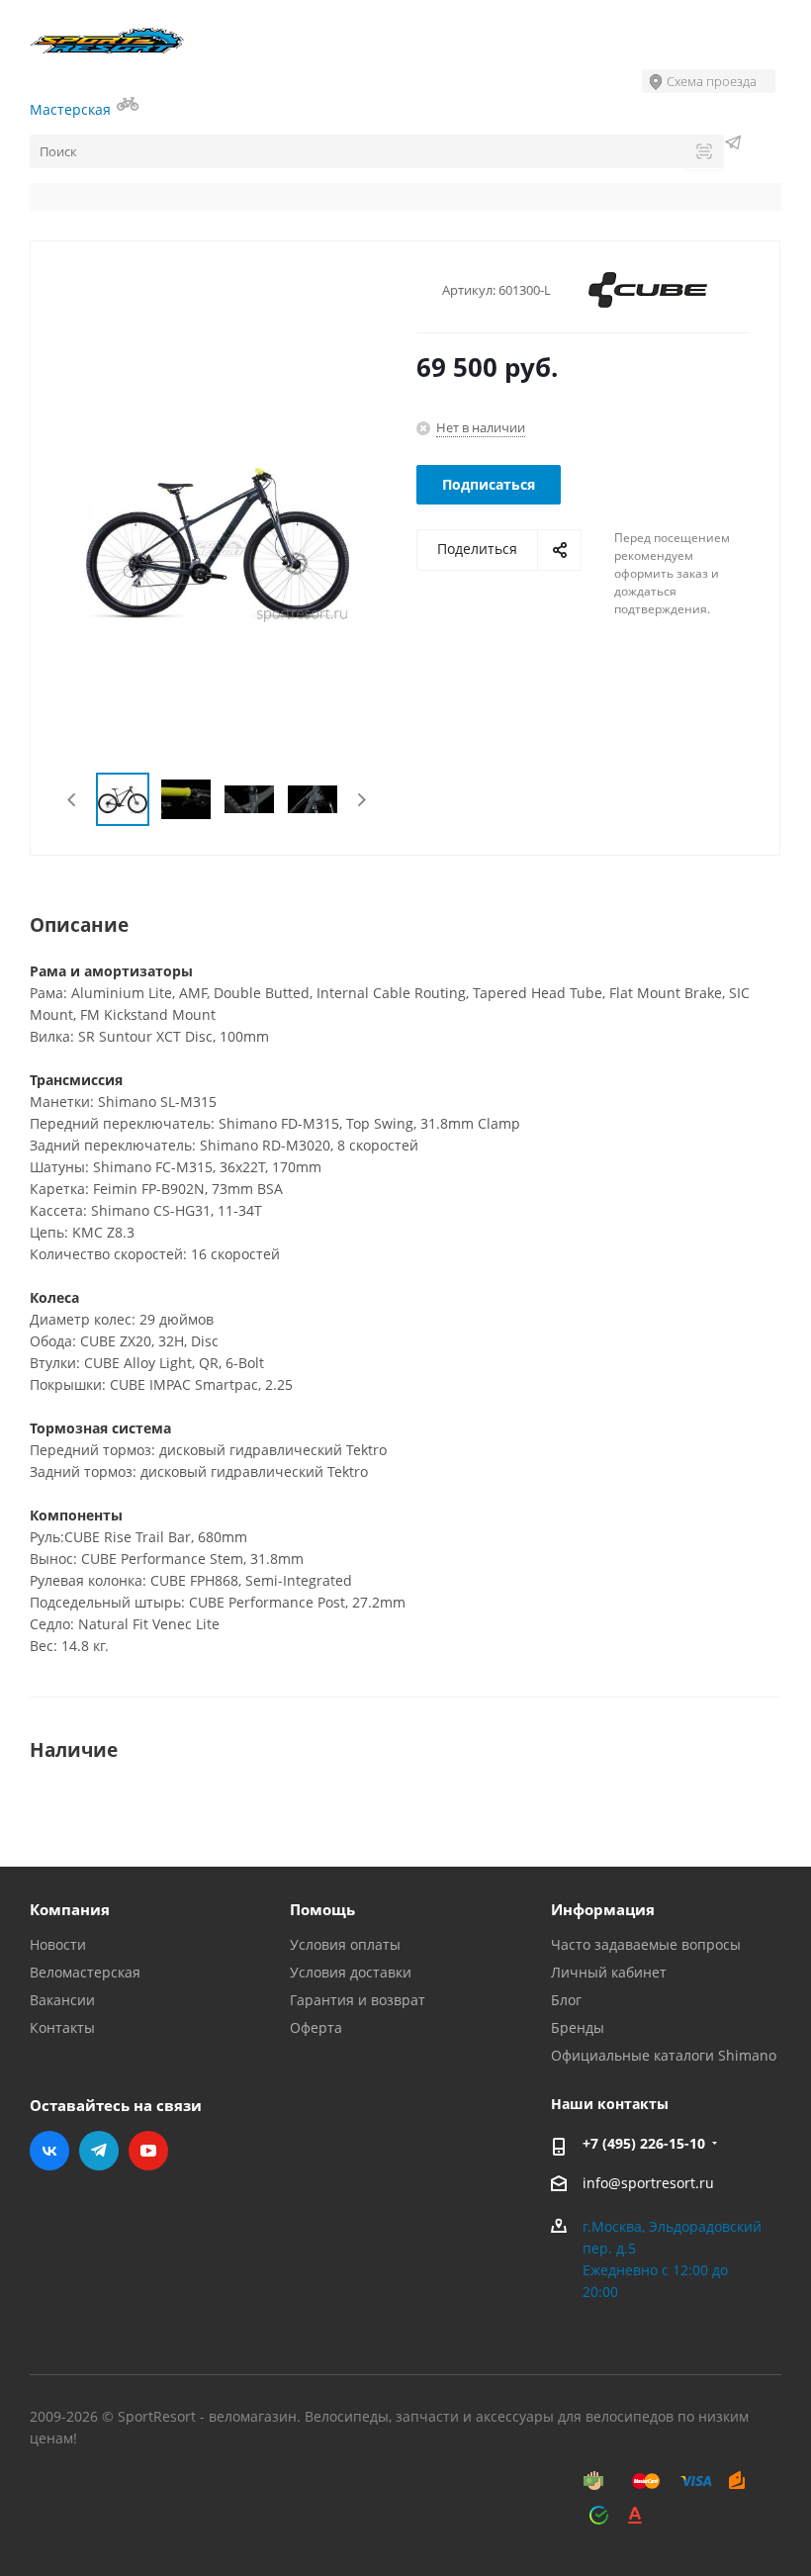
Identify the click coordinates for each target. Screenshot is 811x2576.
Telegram (99, 2151)
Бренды (578, 2027)
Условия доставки (351, 1972)
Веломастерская (85, 1972)
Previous (73, 800)
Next (361, 800)
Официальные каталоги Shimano (664, 2055)
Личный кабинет (609, 1972)
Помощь (322, 1909)
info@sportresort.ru (648, 2183)
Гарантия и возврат (358, 2000)
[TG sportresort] (733, 145)
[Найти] (704, 153)
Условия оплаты (345, 1944)
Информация (603, 1909)
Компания (70, 1909)
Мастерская (72, 109)
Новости (58, 1944)
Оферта (316, 2027)
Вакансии (62, 2000)
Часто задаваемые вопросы (646, 1944)
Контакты (62, 2027)
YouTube (148, 2151)
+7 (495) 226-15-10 (644, 2143)
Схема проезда (712, 81)
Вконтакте (49, 2151)
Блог (566, 2000)
